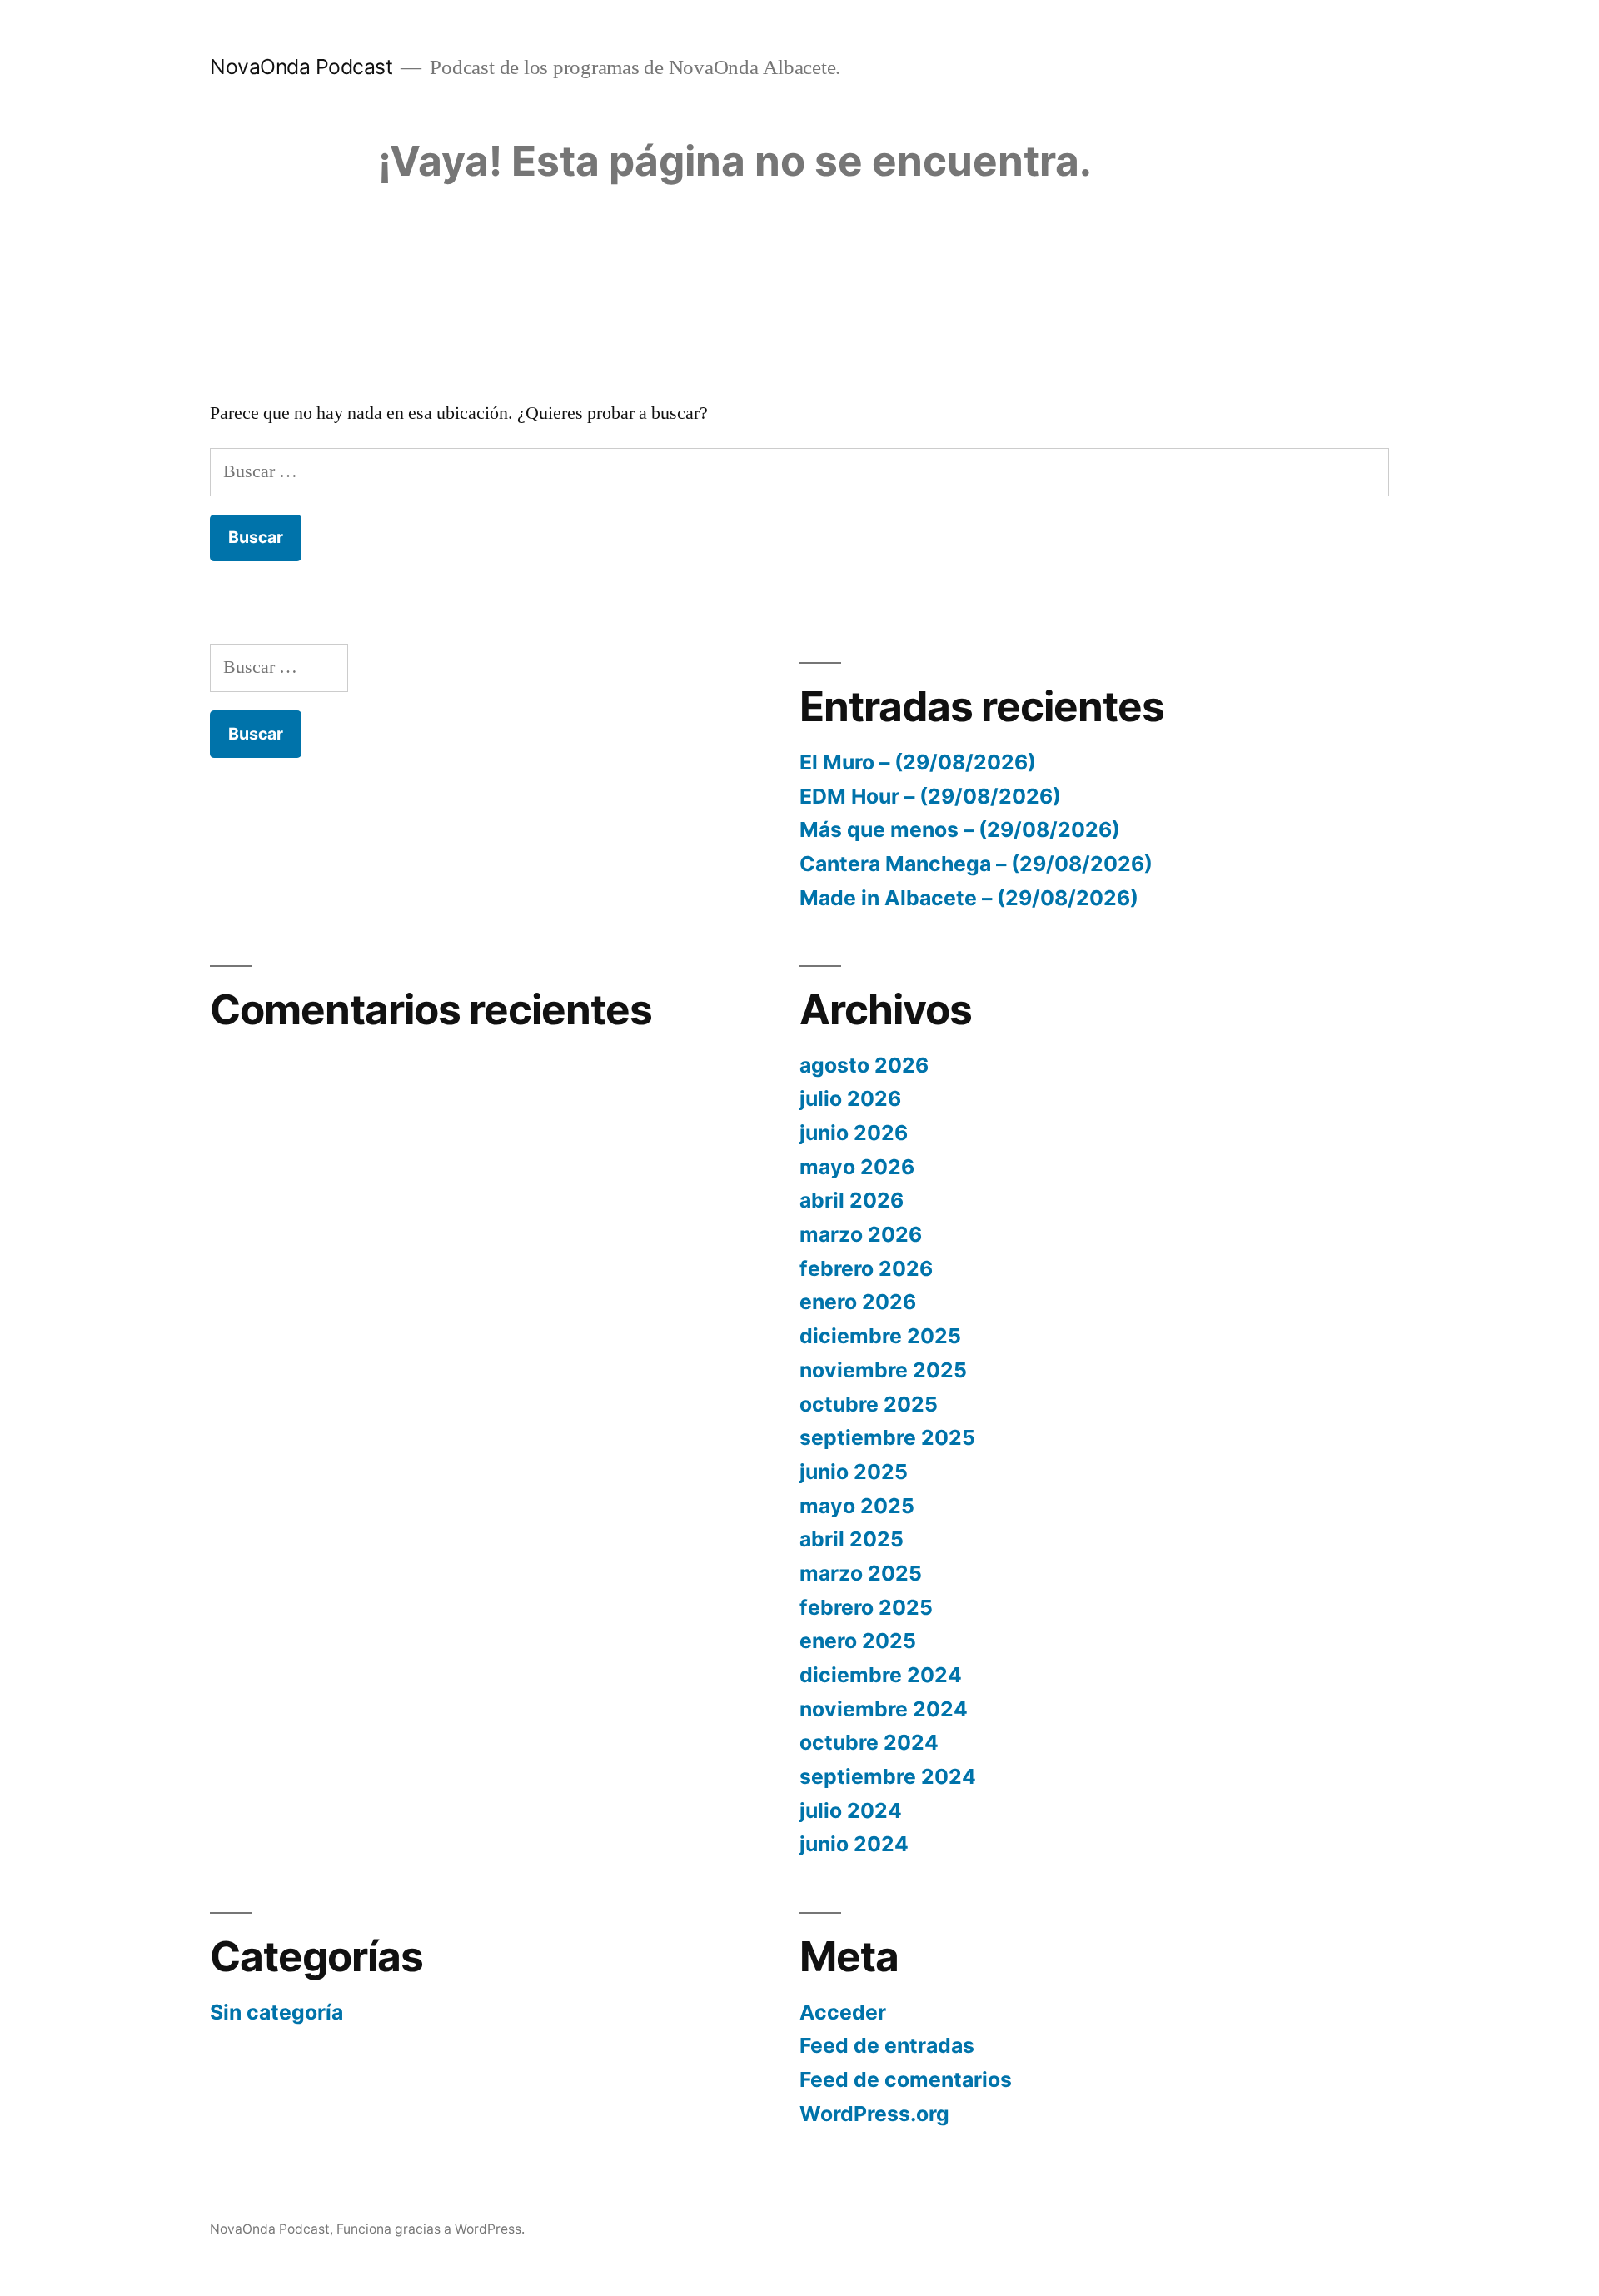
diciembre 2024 (881, 1675)
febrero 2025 (866, 1607)
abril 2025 (852, 1539)
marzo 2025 (861, 1573)
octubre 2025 (869, 1404)
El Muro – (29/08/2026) (918, 762)
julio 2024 (851, 1810)
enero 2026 (858, 1302)
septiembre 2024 (888, 1776)
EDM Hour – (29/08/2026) (930, 796)
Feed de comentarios (906, 2079)
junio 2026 (854, 1133)
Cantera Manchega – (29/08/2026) (976, 864)
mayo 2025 (857, 1506)
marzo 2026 (861, 1234)
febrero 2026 (866, 1268)
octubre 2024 (869, 1742)
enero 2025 (858, 1641)
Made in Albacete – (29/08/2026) (969, 898)
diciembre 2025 (880, 1336)
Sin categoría (276, 2012)
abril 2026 (852, 1200)
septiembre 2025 (887, 1437)
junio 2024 (854, 1844)
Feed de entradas (887, 2045)
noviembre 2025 (883, 1370)
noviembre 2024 (884, 1709)
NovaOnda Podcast (301, 67)
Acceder (843, 2012)
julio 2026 (850, 1098)
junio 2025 (854, 1472)
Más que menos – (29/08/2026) (960, 829)
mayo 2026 (857, 1167)
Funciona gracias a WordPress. (431, 2229)
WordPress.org (874, 2114)
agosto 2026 (864, 1065)
